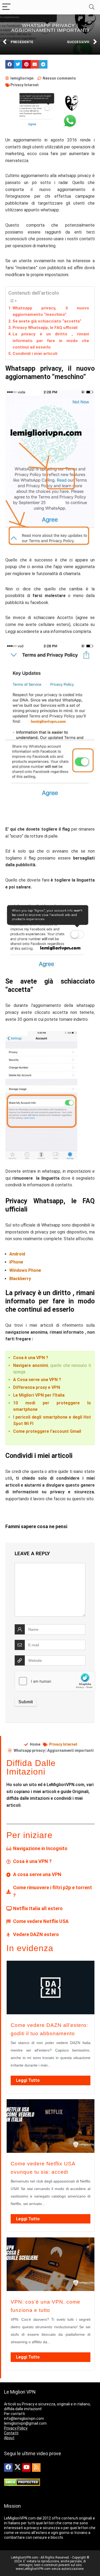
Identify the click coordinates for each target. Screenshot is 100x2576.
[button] (10, 64)
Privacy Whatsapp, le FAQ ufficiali (45, 328)
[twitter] (17, 2468)
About (9, 2438)
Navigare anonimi (31, 1365)
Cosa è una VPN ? (31, 1358)
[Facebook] (8, 2468)
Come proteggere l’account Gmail (47, 1431)
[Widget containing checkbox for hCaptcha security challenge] (55, 1681)
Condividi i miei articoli (35, 354)
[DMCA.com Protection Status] (22, 2481)
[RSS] (36, 2468)
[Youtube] (26, 2468)
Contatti (11, 2433)
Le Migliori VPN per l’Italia (39, 1395)
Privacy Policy (16, 2428)
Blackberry (20, 1279)
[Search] (92, 7)
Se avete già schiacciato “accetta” (47, 321)
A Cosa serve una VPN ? (37, 1380)
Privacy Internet (25, 85)
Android (17, 1254)
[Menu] (6, 7)
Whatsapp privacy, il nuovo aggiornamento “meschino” (51, 311)
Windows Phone (25, 1270)
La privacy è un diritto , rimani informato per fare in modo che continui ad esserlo (51, 341)
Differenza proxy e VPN (37, 1387)
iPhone (16, 1262)
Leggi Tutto (28, 2080)
